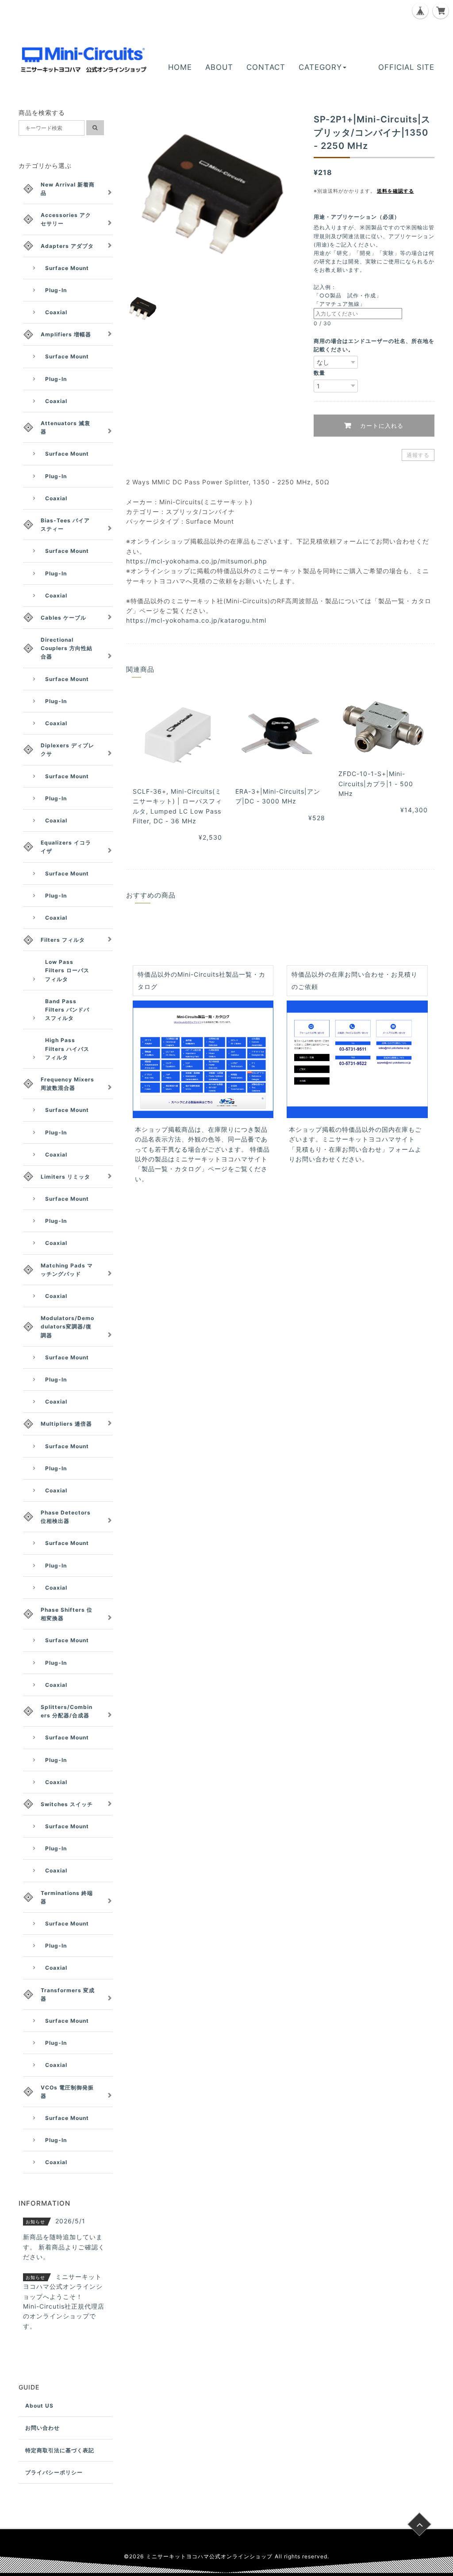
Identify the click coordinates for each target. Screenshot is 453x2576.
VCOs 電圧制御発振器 (67, 2092)
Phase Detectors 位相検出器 (66, 1517)
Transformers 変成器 (68, 1994)
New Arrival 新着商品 (68, 189)
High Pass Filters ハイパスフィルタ (67, 1048)
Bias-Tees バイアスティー (65, 525)
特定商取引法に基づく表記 (60, 2450)
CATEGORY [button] (320, 67)
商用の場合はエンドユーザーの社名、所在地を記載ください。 (374, 345)
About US (39, 2406)
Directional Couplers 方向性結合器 (67, 648)
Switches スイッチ (67, 1804)
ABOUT (219, 67)
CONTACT (266, 67)
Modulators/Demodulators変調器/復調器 (67, 1326)
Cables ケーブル (63, 618)
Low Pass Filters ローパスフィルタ (67, 970)
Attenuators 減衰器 (65, 427)
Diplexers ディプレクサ (67, 750)
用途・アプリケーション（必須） (360, 217)
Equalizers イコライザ (66, 847)
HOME (180, 67)
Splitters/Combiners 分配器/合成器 (67, 1711)
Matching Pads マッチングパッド (67, 1270)
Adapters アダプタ (67, 246)
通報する (418, 455)
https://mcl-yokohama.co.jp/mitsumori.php (197, 561)
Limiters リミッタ (65, 1177)
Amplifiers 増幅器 (66, 334)
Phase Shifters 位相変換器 (67, 1614)
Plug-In (56, 290)
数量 (319, 373)
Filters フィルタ (63, 940)
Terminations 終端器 (67, 1897)
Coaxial (56, 312)
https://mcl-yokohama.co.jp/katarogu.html (196, 620)
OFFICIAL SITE (406, 67)
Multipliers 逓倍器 (66, 1424)
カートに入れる (381, 426)
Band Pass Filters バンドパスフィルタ (67, 1010)
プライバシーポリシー (54, 2472)
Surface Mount (67, 268)
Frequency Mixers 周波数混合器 (67, 1084)
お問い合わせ (42, 2428)
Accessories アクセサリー (66, 219)
